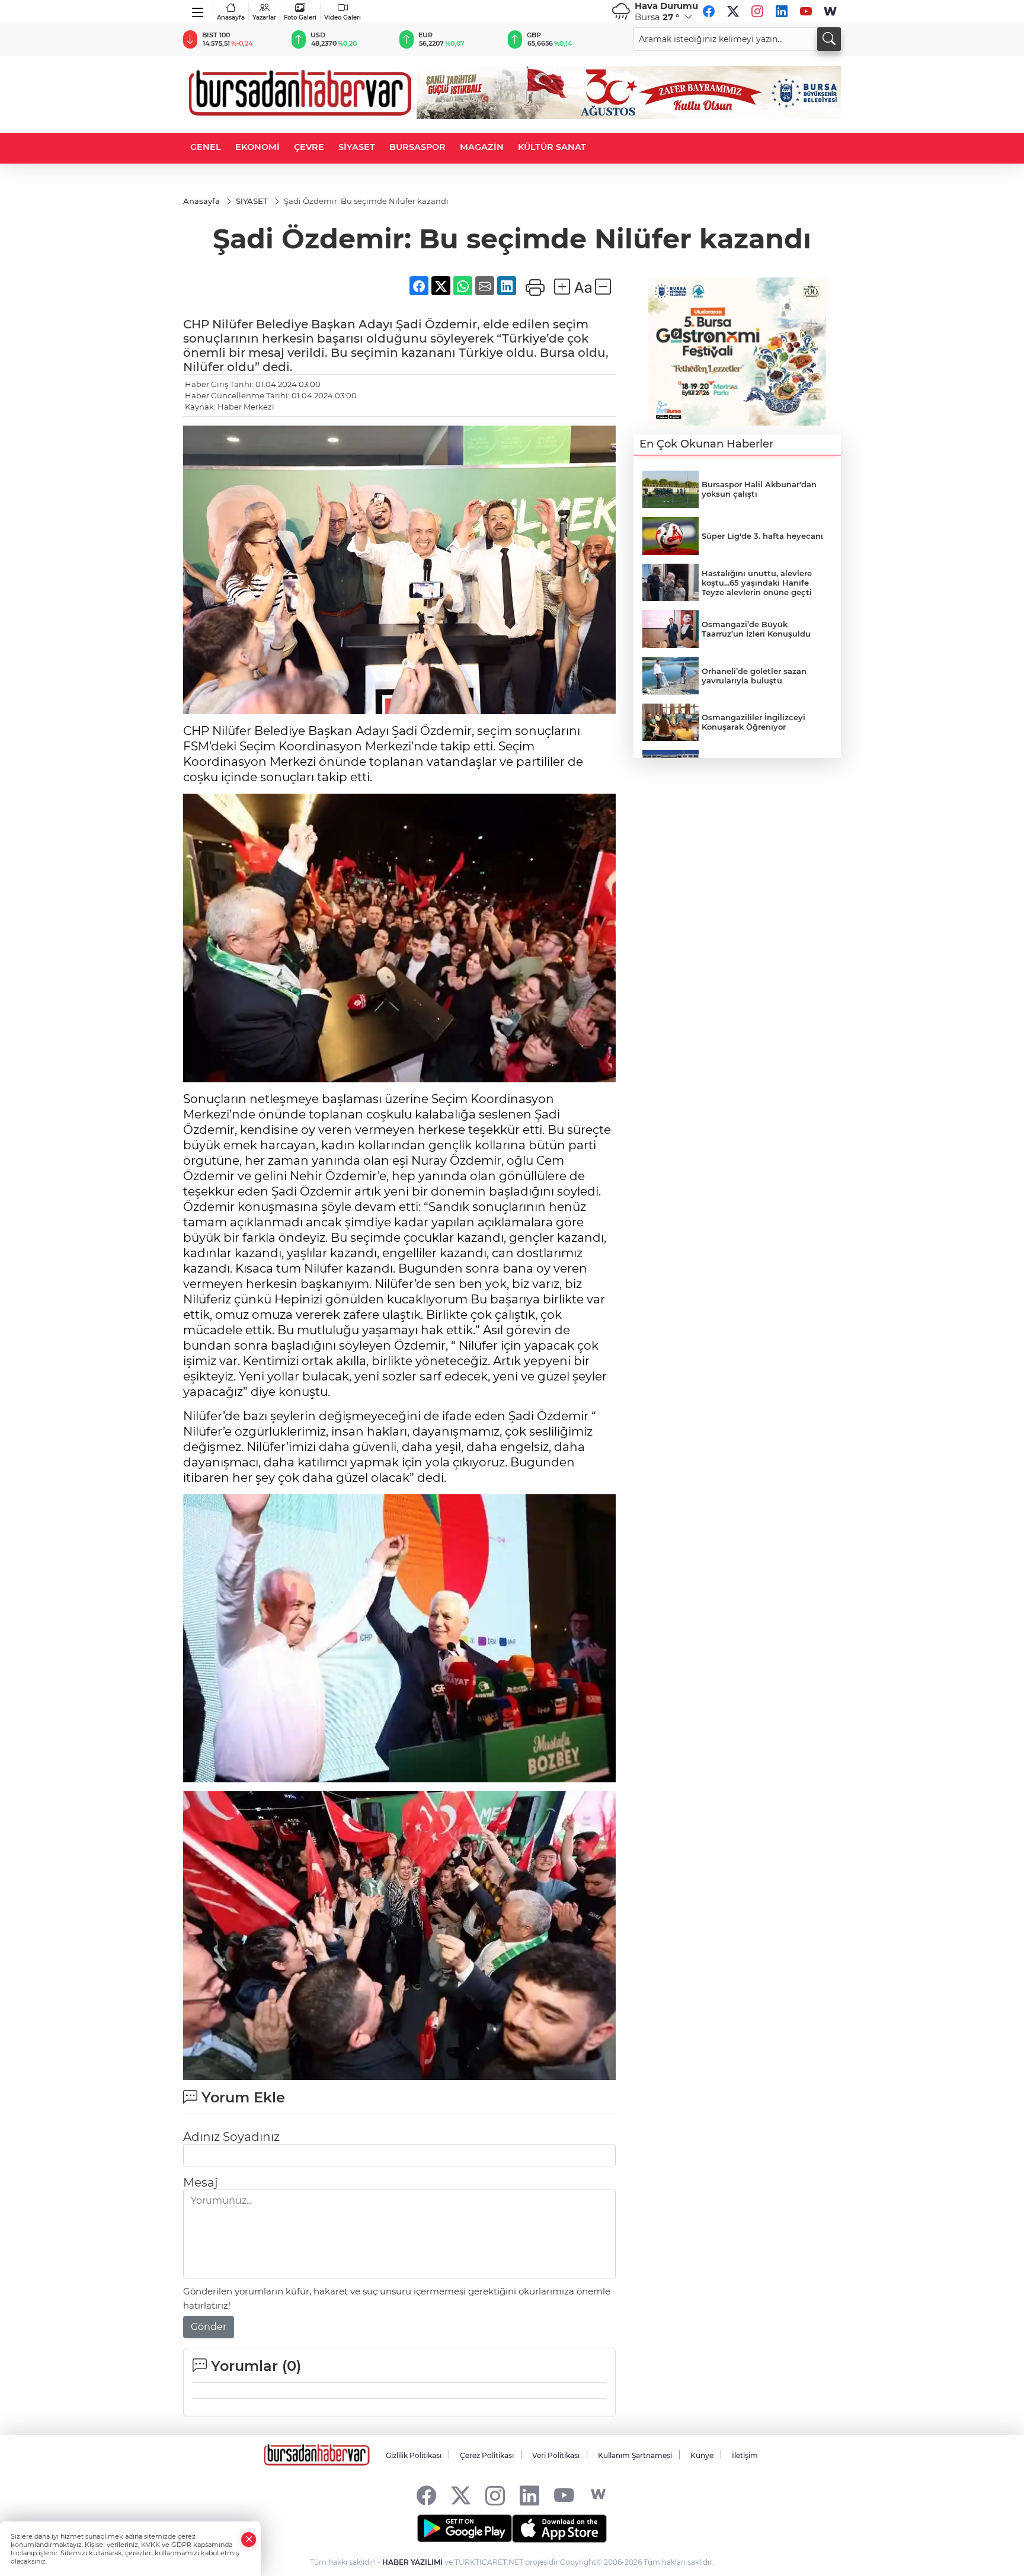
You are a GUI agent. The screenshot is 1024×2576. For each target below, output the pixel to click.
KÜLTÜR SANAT (552, 147)
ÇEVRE (309, 147)
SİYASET (357, 147)
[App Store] (559, 2529)
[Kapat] (249, 2540)
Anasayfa (231, 17)
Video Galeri (343, 17)
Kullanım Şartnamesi (635, 2455)
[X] (733, 11)
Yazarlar (264, 17)
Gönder (209, 2327)
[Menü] (198, 10)
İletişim (745, 2455)
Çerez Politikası (487, 2455)
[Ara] (829, 39)
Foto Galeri (300, 17)
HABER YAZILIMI (412, 2562)
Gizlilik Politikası (414, 2455)
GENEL (206, 147)
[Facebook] (709, 11)
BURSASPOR (417, 147)
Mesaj (200, 2182)
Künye (702, 2455)
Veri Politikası (556, 2455)
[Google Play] (465, 2529)
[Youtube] (806, 11)
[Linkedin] (782, 11)
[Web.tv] (830, 11)
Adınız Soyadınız (231, 2137)
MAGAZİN (482, 147)
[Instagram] (757, 11)
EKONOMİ (257, 147)
